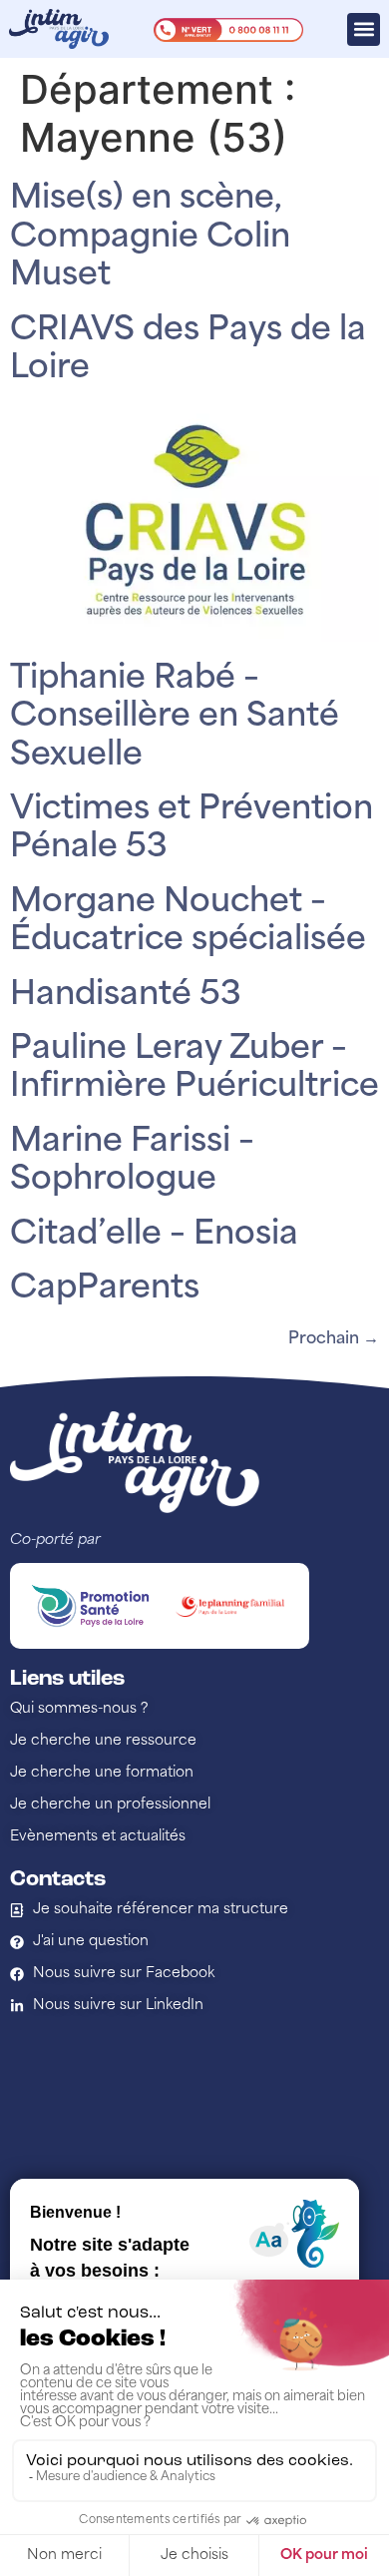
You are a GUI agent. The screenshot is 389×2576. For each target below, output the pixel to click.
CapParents (105, 1289)
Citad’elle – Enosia (154, 1236)
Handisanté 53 (126, 996)
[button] (364, 29)
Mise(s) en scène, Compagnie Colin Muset (150, 238)
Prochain (334, 1339)
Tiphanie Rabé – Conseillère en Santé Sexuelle (175, 718)
